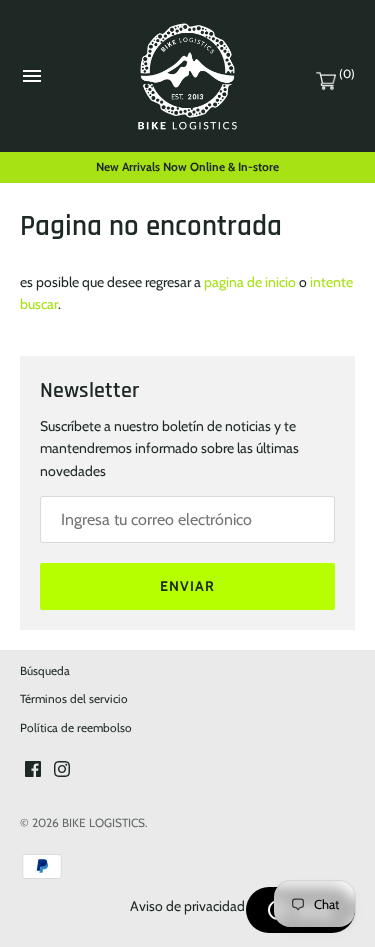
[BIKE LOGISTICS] (187, 76)
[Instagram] (62, 770)
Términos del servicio (74, 699)
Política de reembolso (76, 728)
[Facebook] (33, 770)
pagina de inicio (250, 282)
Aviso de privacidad (187, 906)
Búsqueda (45, 671)
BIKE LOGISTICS (103, 823)
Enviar (187, 586)
